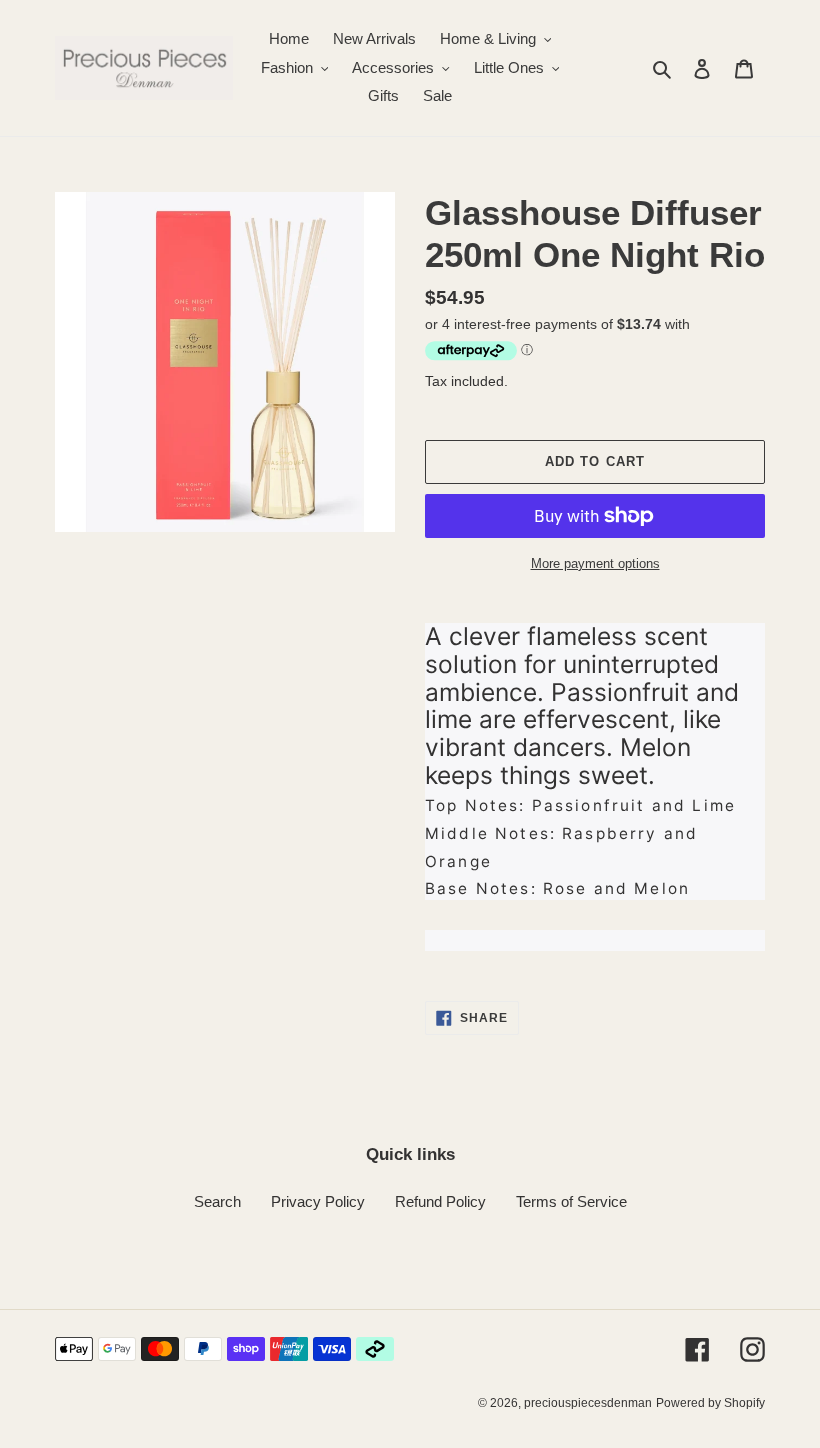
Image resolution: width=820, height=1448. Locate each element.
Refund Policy (440, 1201)
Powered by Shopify (710, 1403)
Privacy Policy (318, 1201)
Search (217, 1201)
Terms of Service (571, 1201)
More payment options (595, 563)
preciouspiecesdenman (588, 1403)
